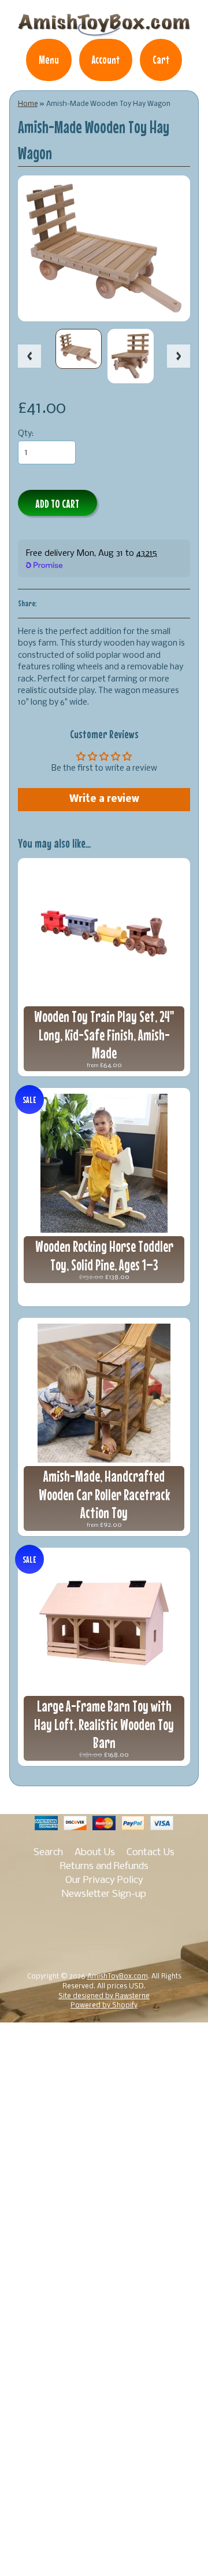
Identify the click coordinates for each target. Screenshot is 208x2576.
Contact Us (151, 1853)
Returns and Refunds (104, 1866)
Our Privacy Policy (104, 1880)
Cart (161, 60)
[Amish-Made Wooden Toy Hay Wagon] (79, 349)
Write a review (104, 799)
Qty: (26, 434)
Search (48, 1853)
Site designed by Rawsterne (104, 1996)
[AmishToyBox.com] (104, 31)
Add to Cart (57, 503)
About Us (95, 1853)
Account (106, 60)
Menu (49, 60)
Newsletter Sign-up (104, 1894)
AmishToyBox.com (118, 1977)
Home (28, 104)
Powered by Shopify (104, 2006)
